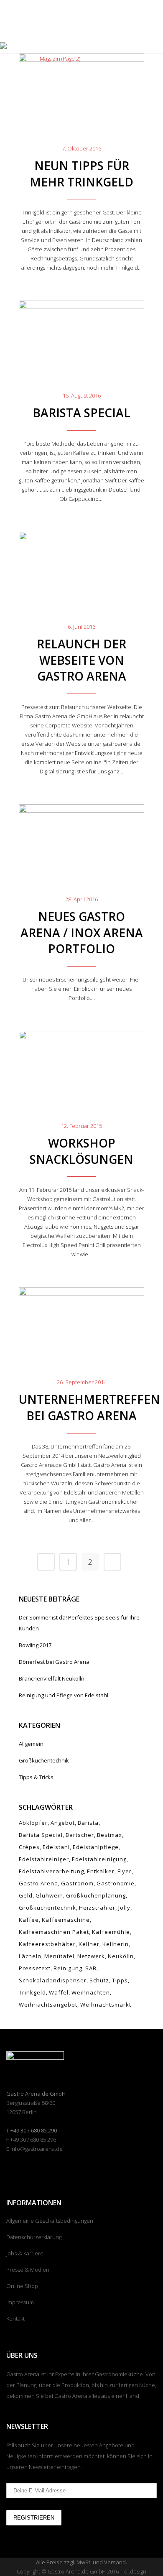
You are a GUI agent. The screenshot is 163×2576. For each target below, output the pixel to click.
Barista (88, 1823)
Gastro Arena (38, 1883)
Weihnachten (91, 1992)
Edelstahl (56, 1847)
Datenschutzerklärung (34, 2237)
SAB (91, 1968)
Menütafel (59, 1956)
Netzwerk (91, 1956)
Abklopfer (33, 1823)
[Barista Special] (81, 336)
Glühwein (49, 1895)
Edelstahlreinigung (99, 1859)
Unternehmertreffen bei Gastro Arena (89, 1407)
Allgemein (31, 1744)
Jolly (124, 1908)
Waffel (59, 1992)
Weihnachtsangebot (48, 2005)
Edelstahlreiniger (44, 1859)
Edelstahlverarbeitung (51, 1871)
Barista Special (81, 413)
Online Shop (22, 2286)
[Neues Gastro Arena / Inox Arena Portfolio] (81, 840)
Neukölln (121, 1956)
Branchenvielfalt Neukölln (52, 1678)
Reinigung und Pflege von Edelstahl (64, 1695)
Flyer (125, 1871)
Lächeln (30, 1956)
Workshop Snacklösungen (81, 1151)
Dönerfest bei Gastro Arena (54, 1662)
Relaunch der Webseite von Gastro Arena (81, 660)
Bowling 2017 (35, 1645)
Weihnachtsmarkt (106, 2005)
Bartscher (80, 1835)
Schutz (99, 1980)
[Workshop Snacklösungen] (81, 1066)
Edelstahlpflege (96, 1847)
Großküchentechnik (44, 1760)
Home (26, 59)
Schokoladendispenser (53, 1980)
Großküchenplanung (96, 1895)
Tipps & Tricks (36, 1777)
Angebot (63, 1823)
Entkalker (101, 1871)
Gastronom (77, 1883)
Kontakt (15, 2318)
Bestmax (110, 1835)
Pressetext (35, 1968)
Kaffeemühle (111, 1932)
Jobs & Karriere (25, 2253)
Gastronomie (116, 1883)
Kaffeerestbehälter (47, 1944)
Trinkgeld (32, 1992)
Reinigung (68, 1968)
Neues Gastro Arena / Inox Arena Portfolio (82, 933)
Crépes (29, 1847)
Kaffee (29, 1920)
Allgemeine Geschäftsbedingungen (50, 2221)
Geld (26, 1895)
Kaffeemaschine (66, 1920)
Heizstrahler (97, 1908)
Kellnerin (116, 1944)
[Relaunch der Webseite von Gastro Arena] (81, 567)
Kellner (89, 1944)
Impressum (20, 2302)
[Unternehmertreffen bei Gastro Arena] (81, 1322)
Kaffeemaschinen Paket (54, 1932)
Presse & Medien (28, 2270)
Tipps (120, 1980)
